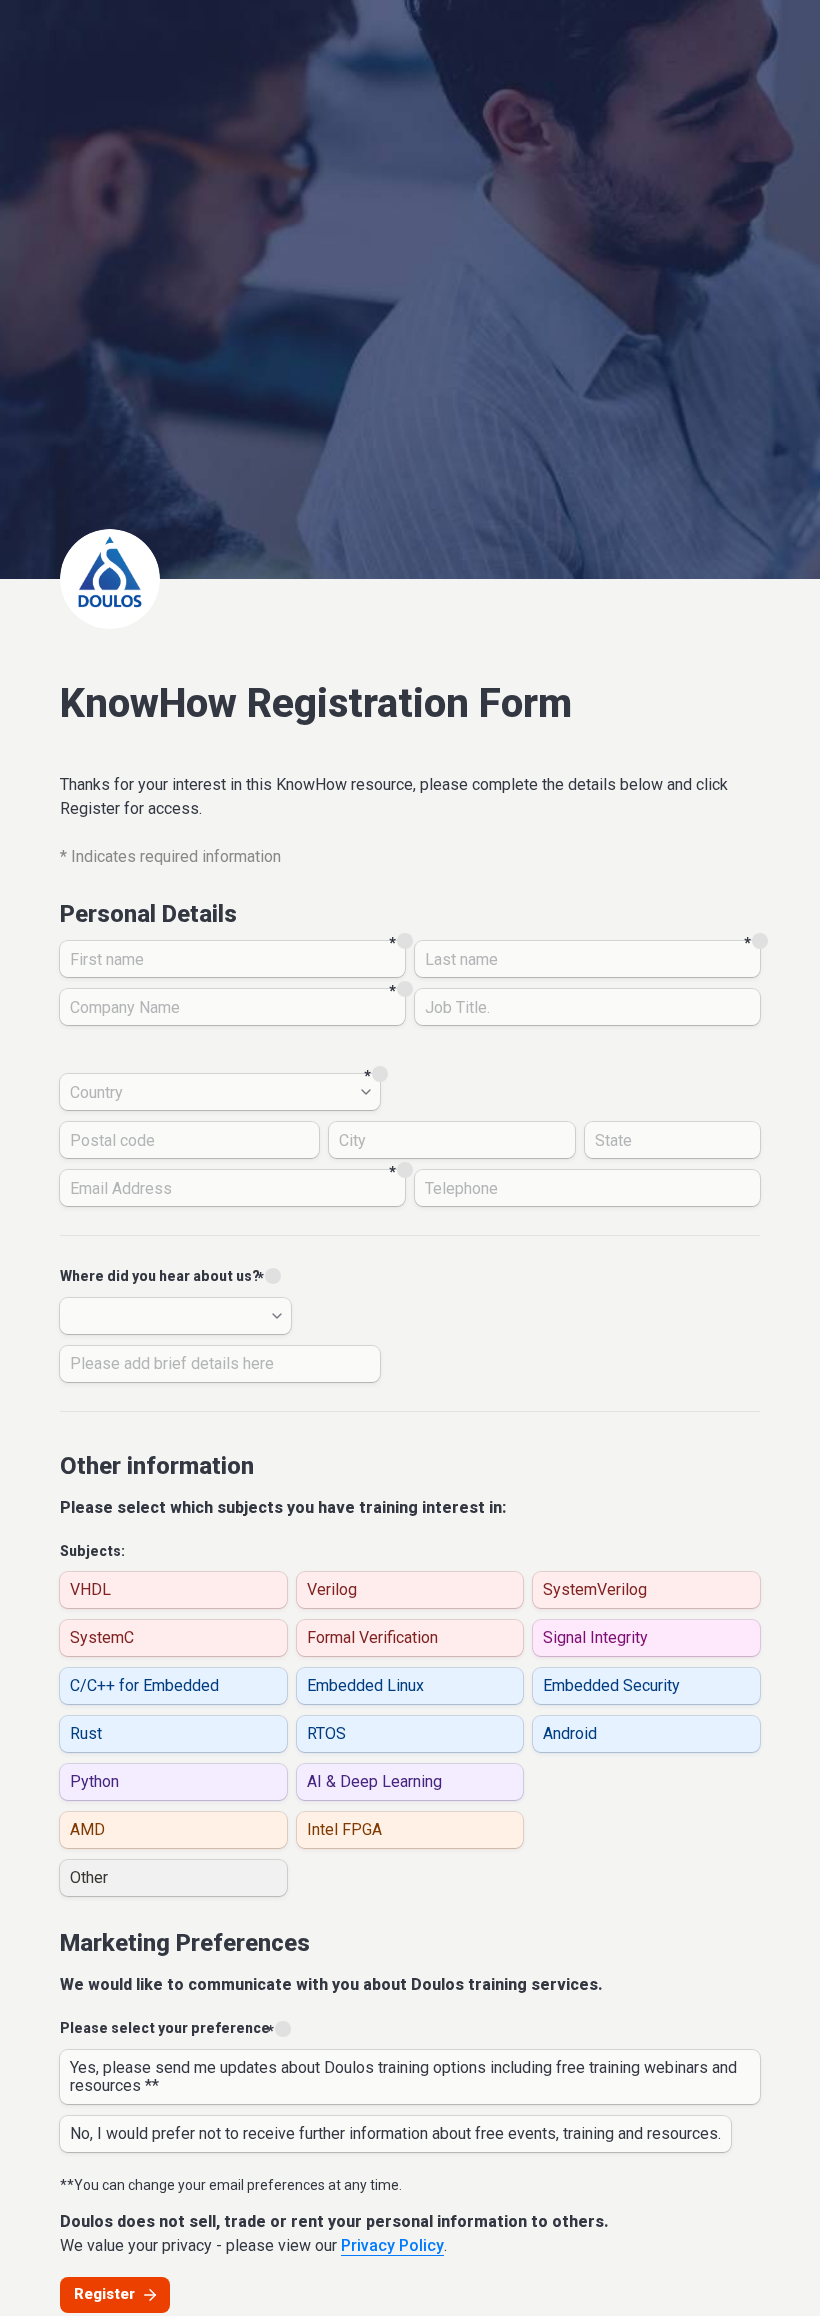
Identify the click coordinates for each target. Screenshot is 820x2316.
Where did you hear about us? (160, 1276)
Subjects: (92, 1551)
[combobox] (220, 1092)
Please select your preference (165, 2028)
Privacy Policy (392, 2245)
